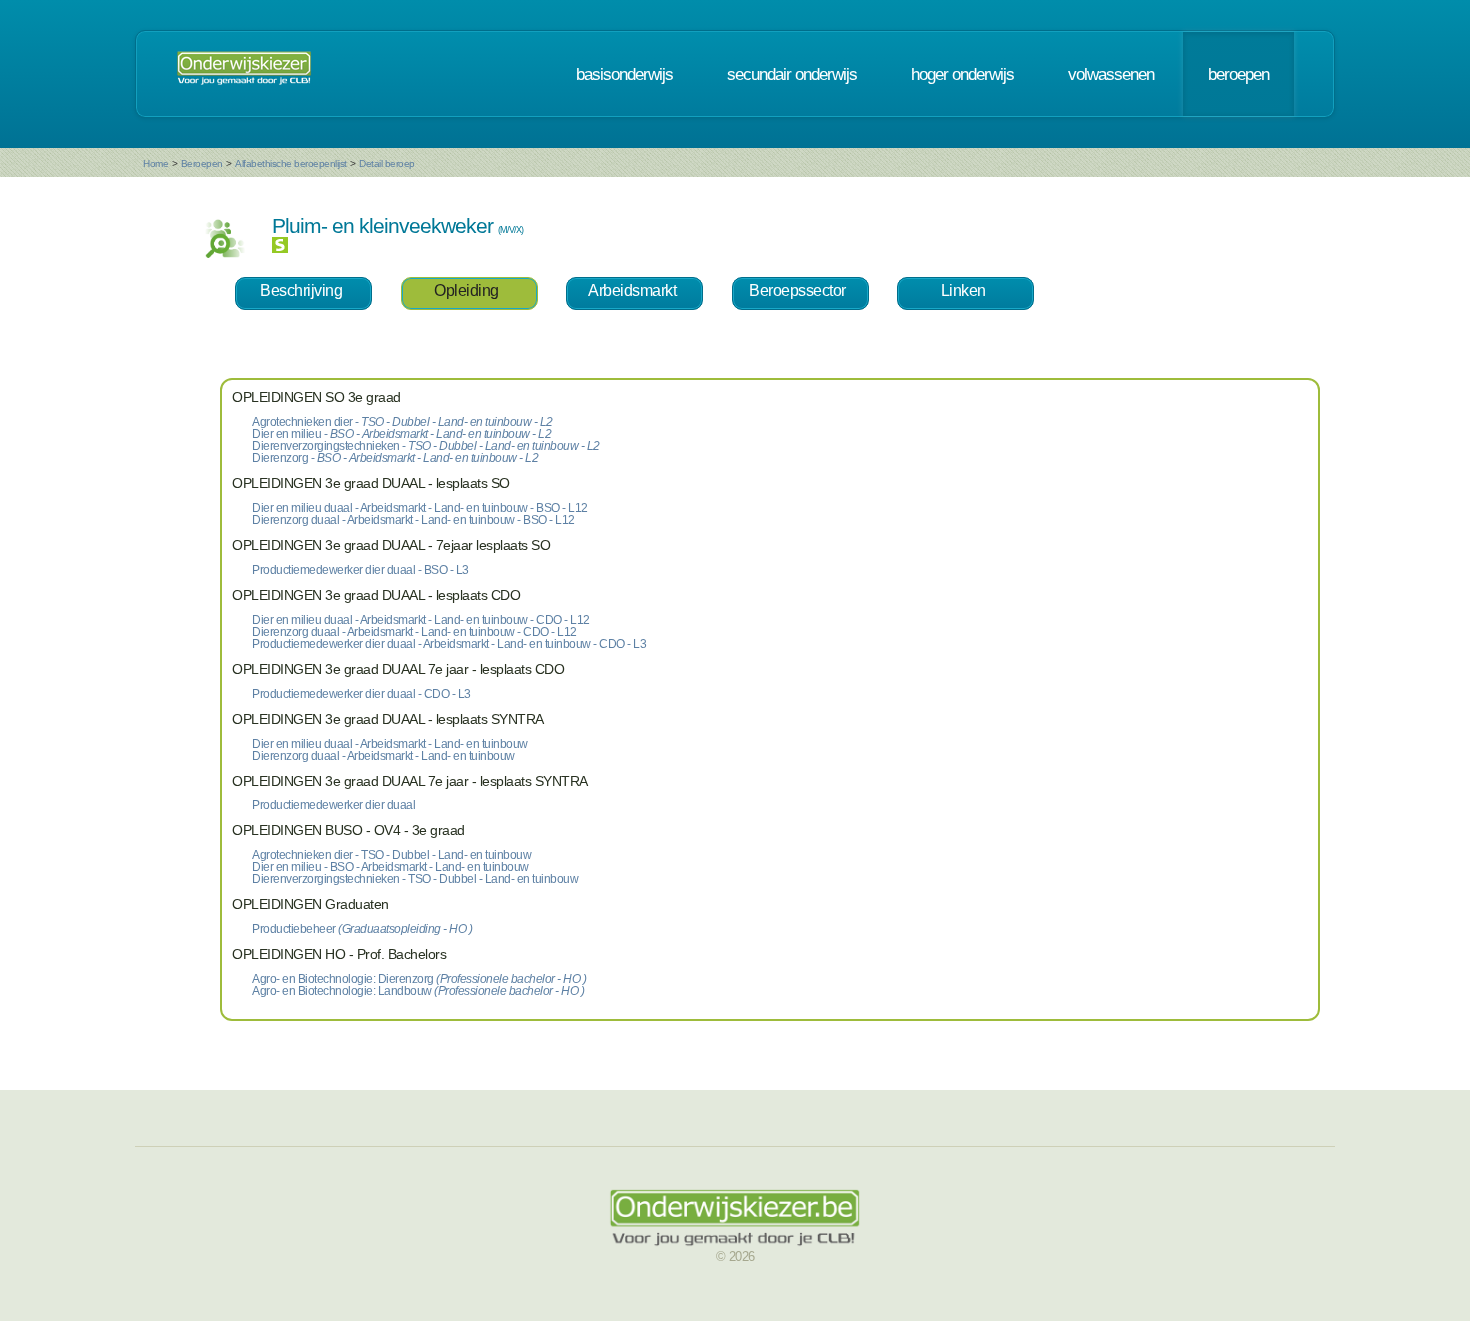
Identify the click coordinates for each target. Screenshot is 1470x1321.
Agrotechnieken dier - (402, 422)
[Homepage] (244, 74)
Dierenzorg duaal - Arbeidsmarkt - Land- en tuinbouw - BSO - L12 (413, 520)
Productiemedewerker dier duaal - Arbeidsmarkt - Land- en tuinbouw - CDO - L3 (449, 644)
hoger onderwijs (962, 74)
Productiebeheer (362, 929)
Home (155, 163)
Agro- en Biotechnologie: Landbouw (418, 991)
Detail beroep (387, 163)
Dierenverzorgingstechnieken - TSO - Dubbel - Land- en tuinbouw (415, 879)
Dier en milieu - (401, 434)
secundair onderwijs (792, 74)
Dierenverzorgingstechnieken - (426, 446)
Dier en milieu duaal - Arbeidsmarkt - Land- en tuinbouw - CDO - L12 (421, 620)
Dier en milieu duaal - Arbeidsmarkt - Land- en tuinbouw (390, 744)
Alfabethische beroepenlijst (291, 163)
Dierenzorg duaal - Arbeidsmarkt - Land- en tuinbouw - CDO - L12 (414, 632)
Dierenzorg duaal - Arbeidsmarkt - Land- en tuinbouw (383, 756)
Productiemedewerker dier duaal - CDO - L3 (361, 694)
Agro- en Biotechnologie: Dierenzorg (419, 979)
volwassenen (1111, 74)
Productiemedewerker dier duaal (333, 805)
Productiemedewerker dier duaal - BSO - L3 (360, 570)
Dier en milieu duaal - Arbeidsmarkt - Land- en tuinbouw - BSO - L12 (420, 508)
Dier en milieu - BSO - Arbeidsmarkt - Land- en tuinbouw (390, 867)
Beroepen (202, 163)
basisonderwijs (624, 74)
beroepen (1238, 74)
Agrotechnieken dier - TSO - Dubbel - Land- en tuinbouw (391, 855)
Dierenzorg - (395, 458)
